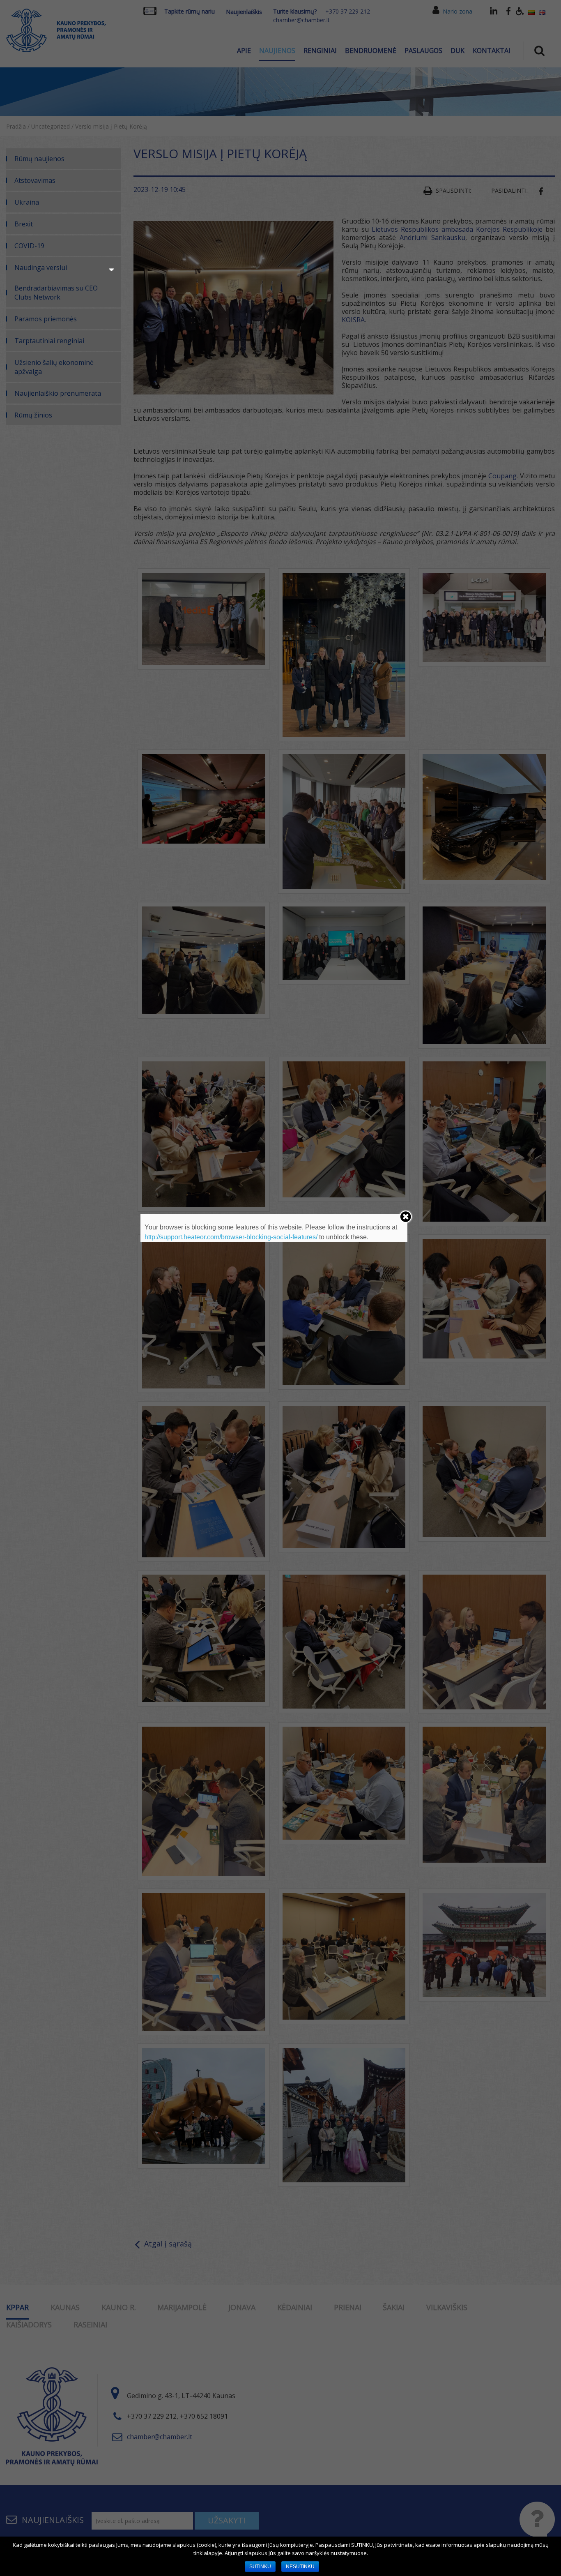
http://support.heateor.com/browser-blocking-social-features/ (231, 1237)
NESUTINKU (300, 2567)
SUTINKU (260, 2567)
